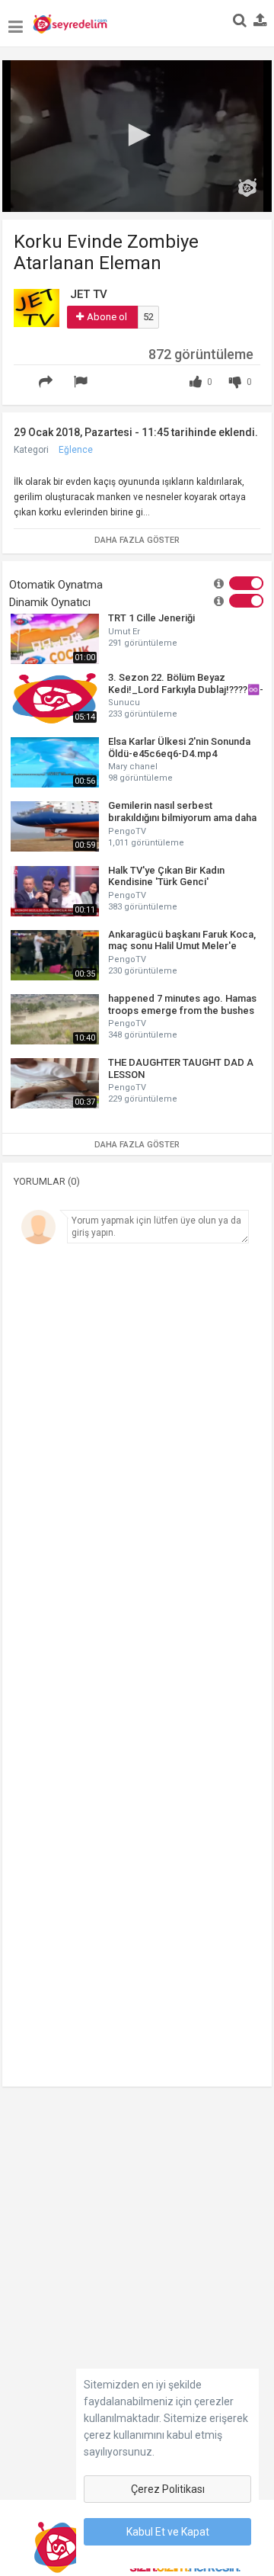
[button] (137, 135)
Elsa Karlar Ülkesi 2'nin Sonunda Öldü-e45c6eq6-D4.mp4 (179, 747)
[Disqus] (137, 1461)
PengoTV (127, 831)
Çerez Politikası (168, 2489)
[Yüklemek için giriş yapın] (260, 21)
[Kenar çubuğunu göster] (16, 19)
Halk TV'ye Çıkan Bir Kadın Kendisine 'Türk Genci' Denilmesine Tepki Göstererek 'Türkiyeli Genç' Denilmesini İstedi (184, 876)
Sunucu (124, 703)
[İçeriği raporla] (83, 382)
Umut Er (124, 632)
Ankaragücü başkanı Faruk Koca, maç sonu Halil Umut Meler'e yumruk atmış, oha (182, 940)
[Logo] (247, 188)
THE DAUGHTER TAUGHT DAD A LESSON (181, 1068)
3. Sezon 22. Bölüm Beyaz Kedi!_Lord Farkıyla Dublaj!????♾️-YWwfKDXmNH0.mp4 (186, 683)
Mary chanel (133, 767)
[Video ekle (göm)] (22, 373)
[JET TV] (37, 307)
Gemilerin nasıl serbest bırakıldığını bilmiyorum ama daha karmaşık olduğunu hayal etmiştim (183, 812)
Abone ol (107, 317)
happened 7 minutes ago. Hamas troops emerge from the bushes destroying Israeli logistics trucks (184, 1004)
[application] (137, 136)
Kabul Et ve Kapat (168, 2532)
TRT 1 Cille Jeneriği (151, 618)
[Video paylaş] (48, 382)
